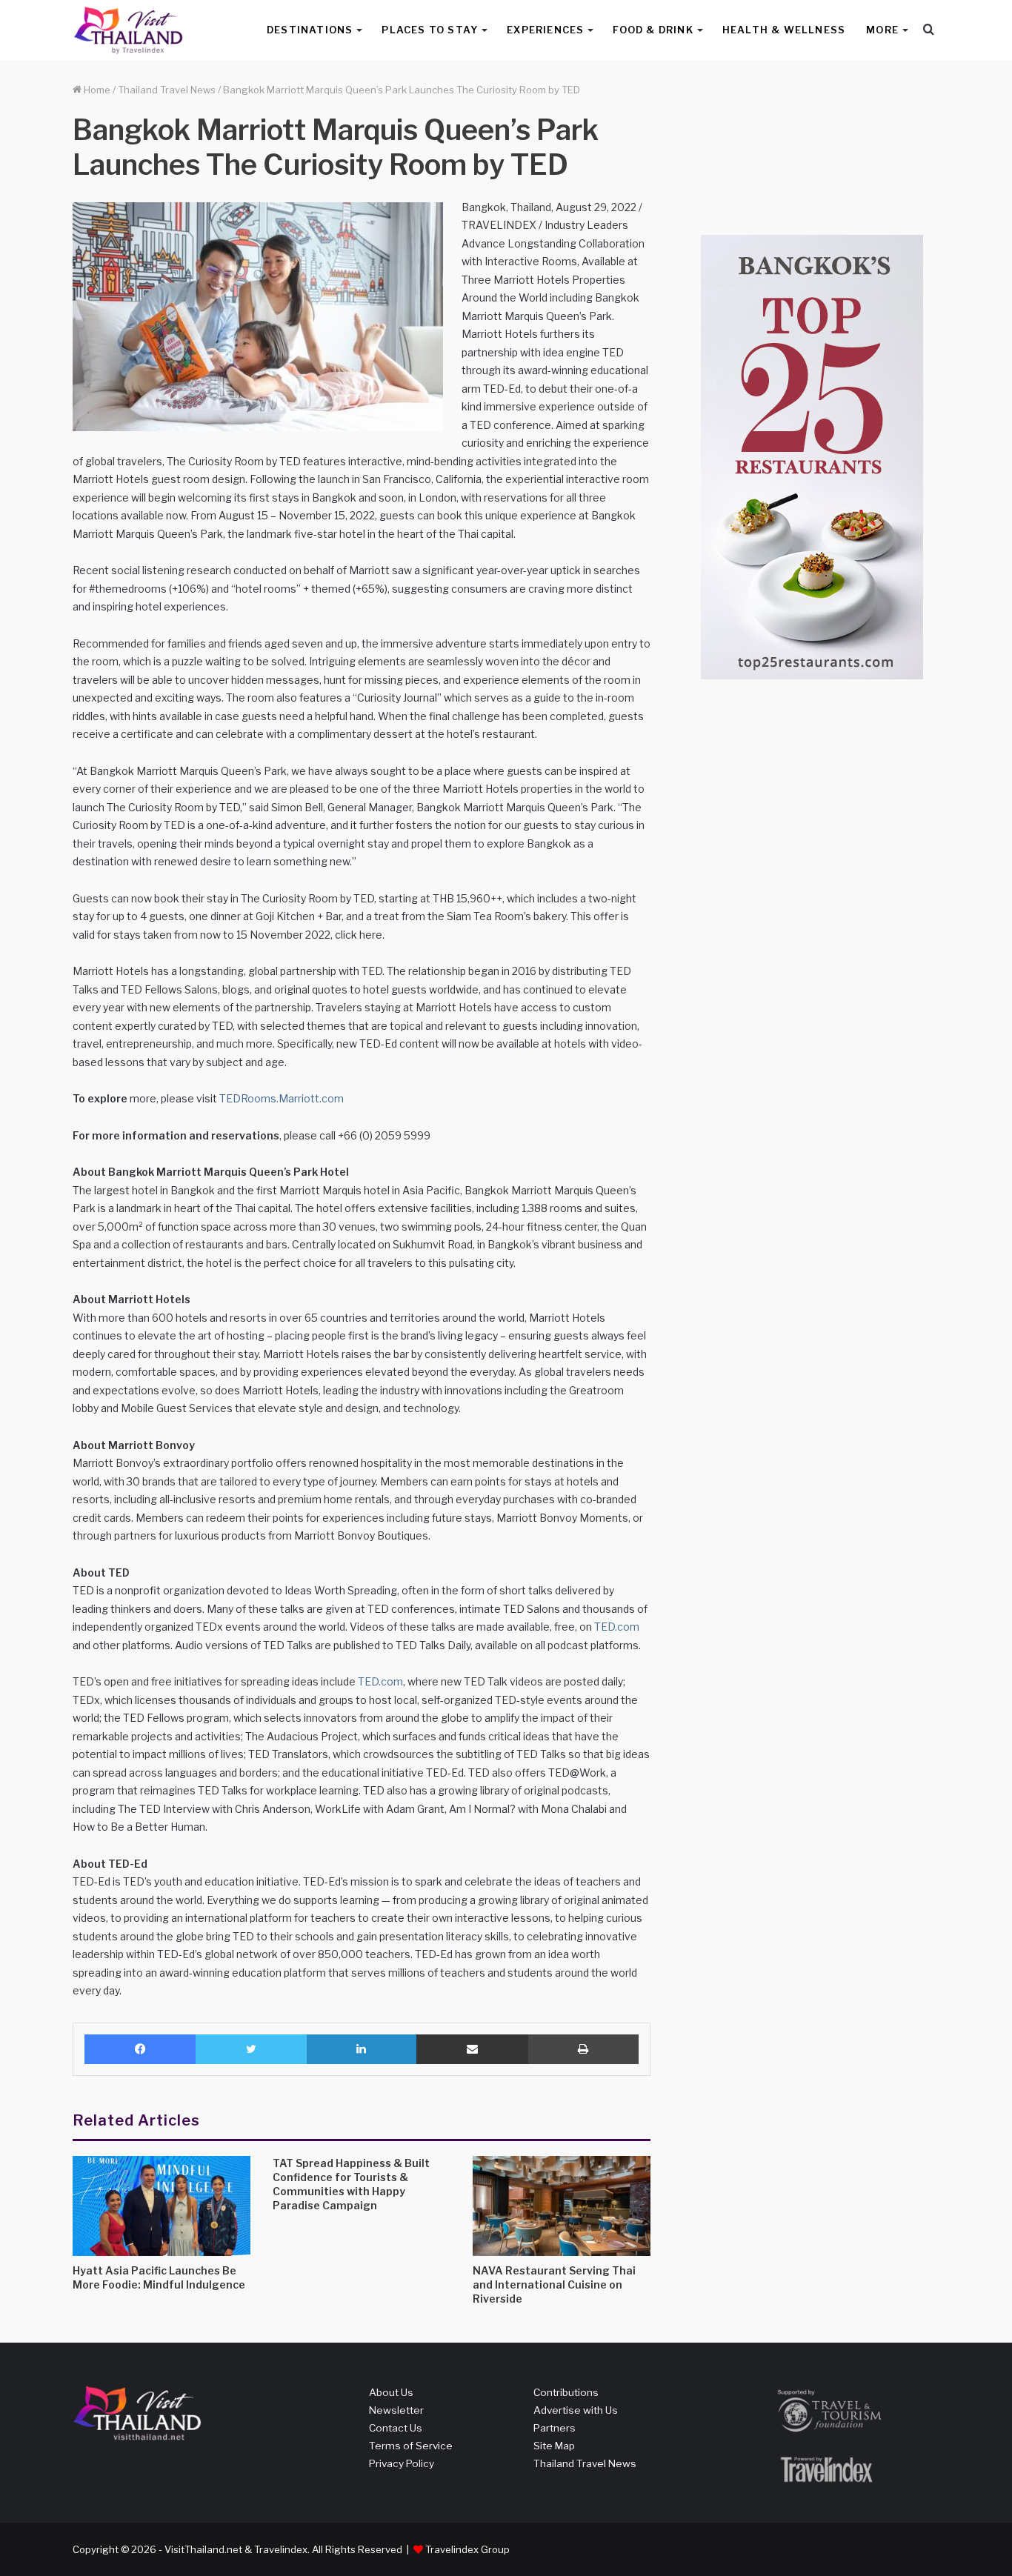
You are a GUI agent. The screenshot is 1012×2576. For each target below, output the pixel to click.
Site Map (554, 2446)
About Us (391, 2392)
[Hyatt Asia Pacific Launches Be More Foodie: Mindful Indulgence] (162, 2206)
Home (96, 90)
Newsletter (396, 2410)
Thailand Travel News (167, 90)
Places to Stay (430, 30)
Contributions (566, 2392)
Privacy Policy (402, 2463)
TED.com (617, 1627)
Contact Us (396, 2428)
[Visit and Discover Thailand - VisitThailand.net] (128, 30)
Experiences (545, 30)
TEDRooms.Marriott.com (282, 1098)
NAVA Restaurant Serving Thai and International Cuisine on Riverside (554, 2284)
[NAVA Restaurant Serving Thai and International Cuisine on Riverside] (562, 2206)
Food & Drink (653, 30)
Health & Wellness (784, 30)
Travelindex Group (467, 2549)
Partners (555, 2428)
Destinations (310, 30)
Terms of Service (411, 2446)
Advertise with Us (576, 2410)
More (882, 30)
